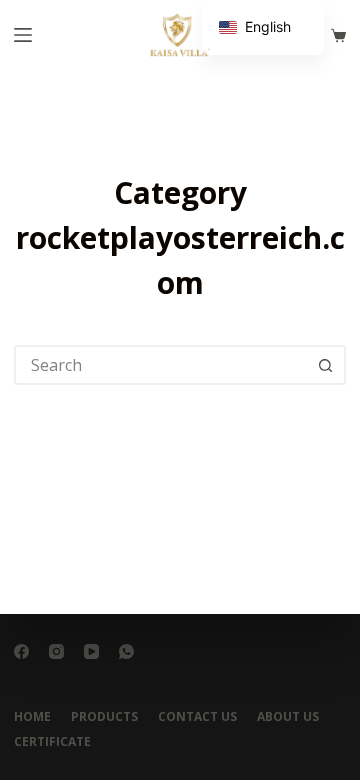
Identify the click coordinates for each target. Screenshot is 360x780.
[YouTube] (91, 651)
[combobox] (161, 365)
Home (32, 717)
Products (104, 717)
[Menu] (23, 35)
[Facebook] (21, 651)
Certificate (52, 742)
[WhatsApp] (126, 651)
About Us (288, 717)
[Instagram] (56, 651)
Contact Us (197, 717)
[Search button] (326, 365)
